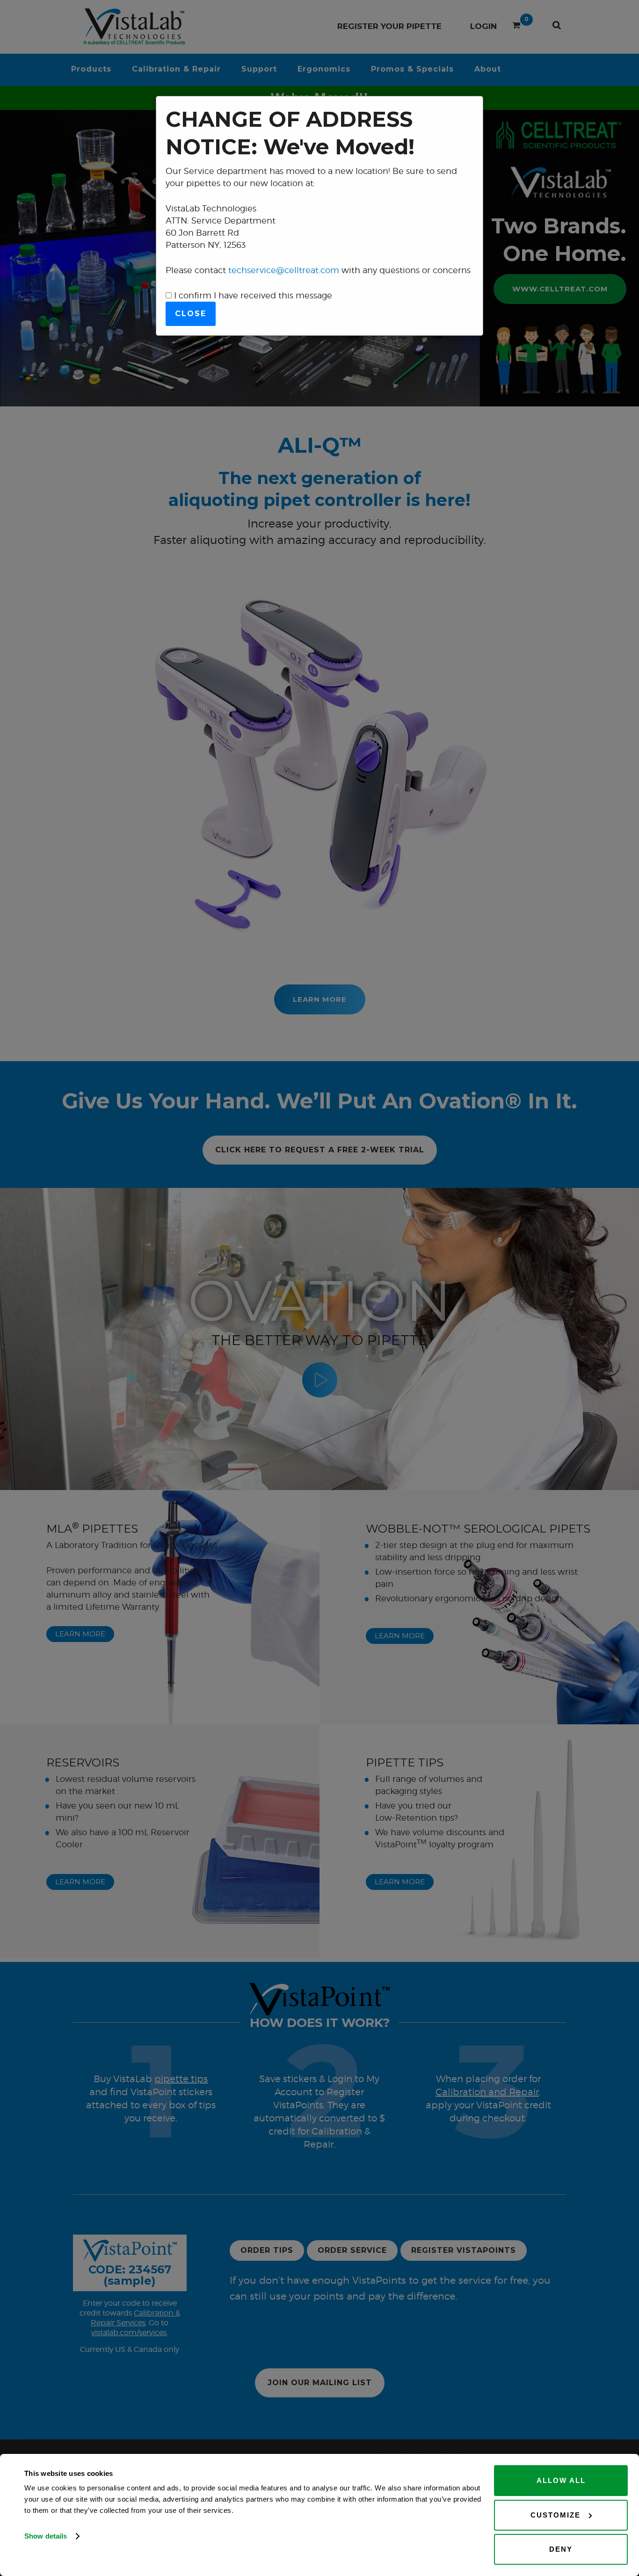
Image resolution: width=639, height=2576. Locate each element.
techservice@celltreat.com (284, 270)
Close (191, 314)
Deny (561, 2549)
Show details (46, 2536)
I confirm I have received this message (252, 295)
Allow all (561, 2480)
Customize (555, 2515)
